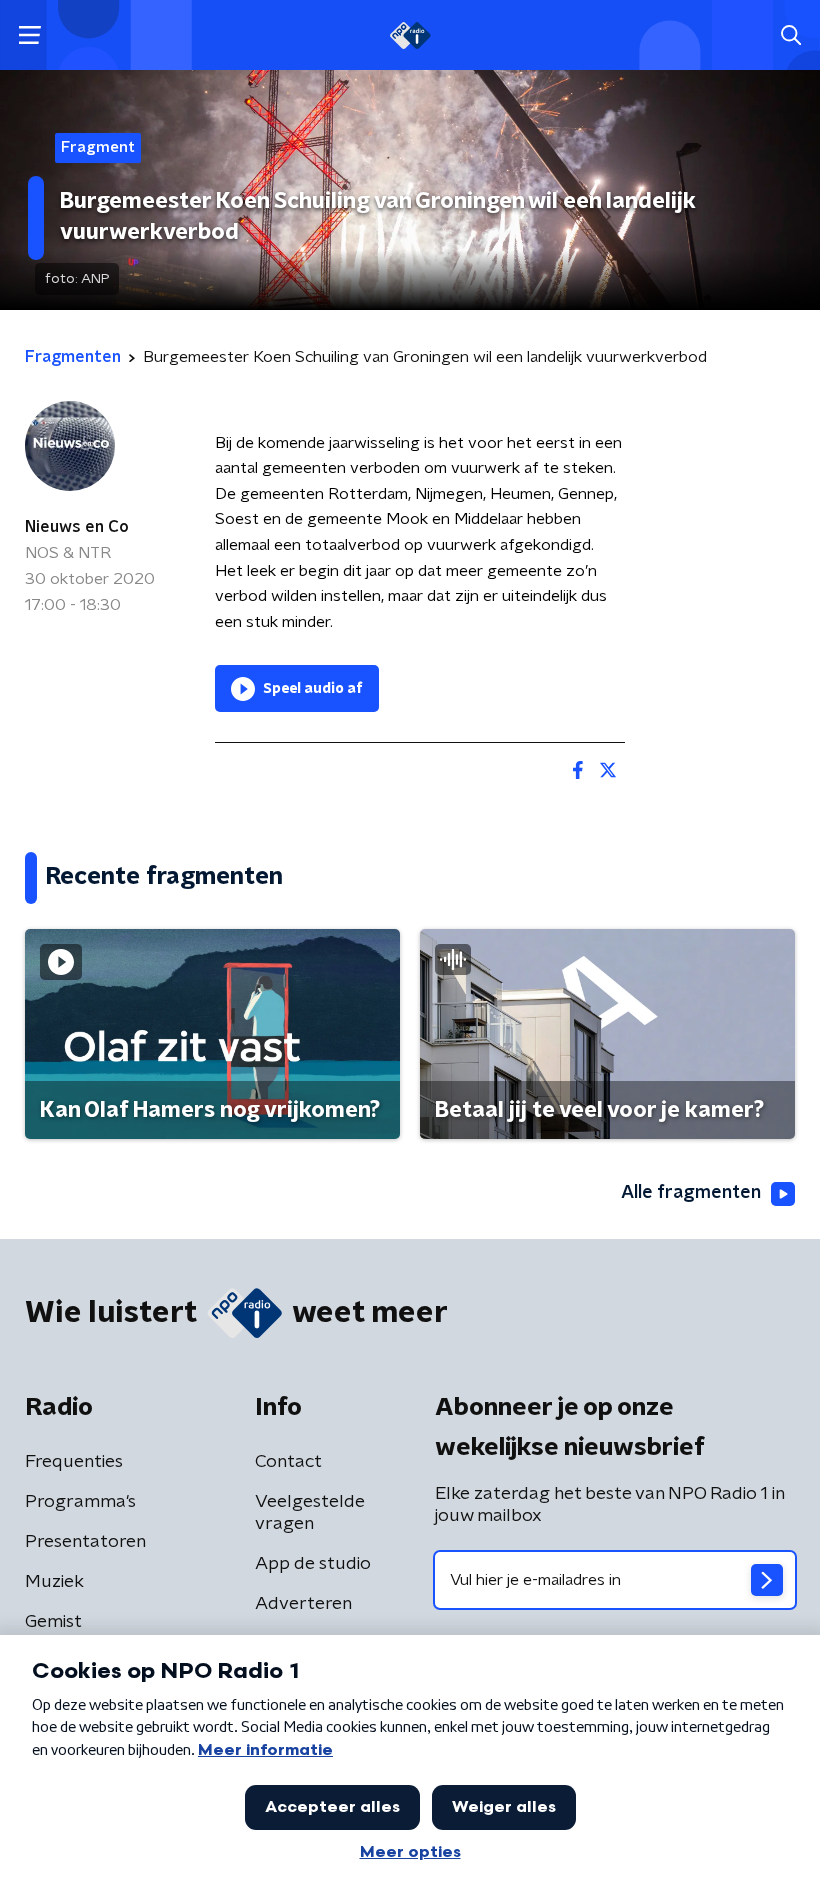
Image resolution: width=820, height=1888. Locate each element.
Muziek (54, 1582)
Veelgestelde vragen (310, 1513)
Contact (288, 1462)
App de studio (313, 1564)
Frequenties (74, 1462)
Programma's (80, 1502)
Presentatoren (85, 1542)
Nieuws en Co (77, 527)
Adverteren (303, 1604)
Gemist (53, 1622)
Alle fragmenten (691, 1193)
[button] (29, 35)
